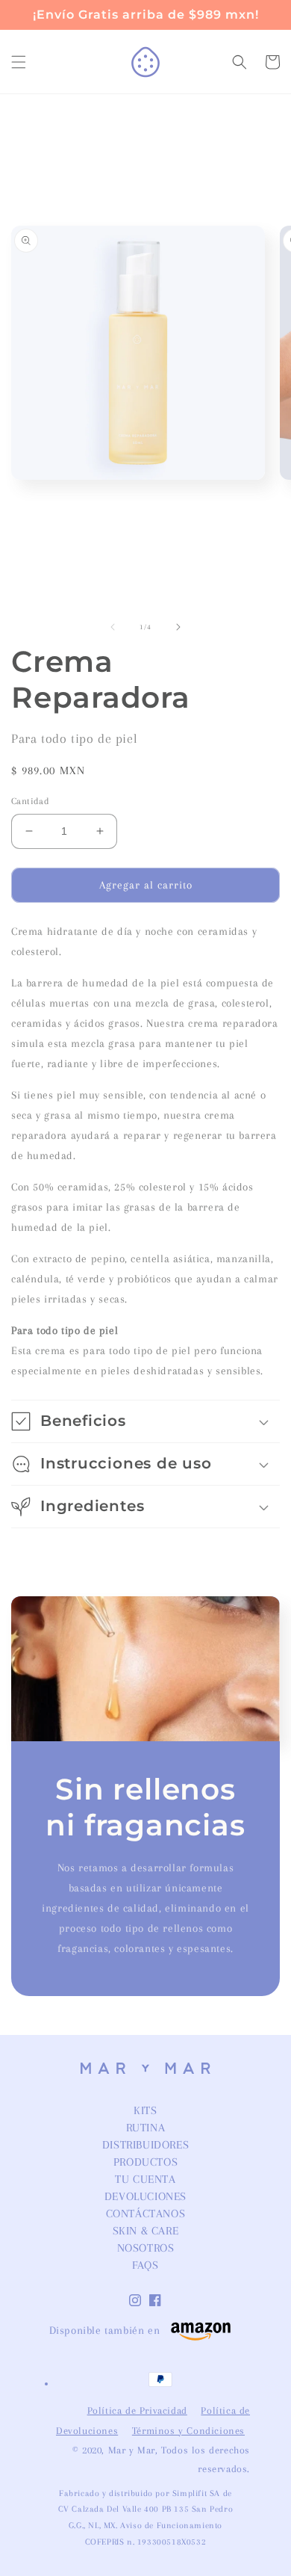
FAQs (145, 2265)
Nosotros (146, 2248)
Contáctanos (146, 2214)
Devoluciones (145, 2196)
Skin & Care (146, 2231)
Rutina (146, 2128)
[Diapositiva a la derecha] (178, 627)
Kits (145, 2110)
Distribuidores (145, 2145)
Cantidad (30, 801)
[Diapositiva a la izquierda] (113, 627)
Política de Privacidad (137, 2410)
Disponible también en (105, 2330)
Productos (145, 2162)
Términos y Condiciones (188, 2431)
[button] (19, 62)
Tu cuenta (145, 2179)
